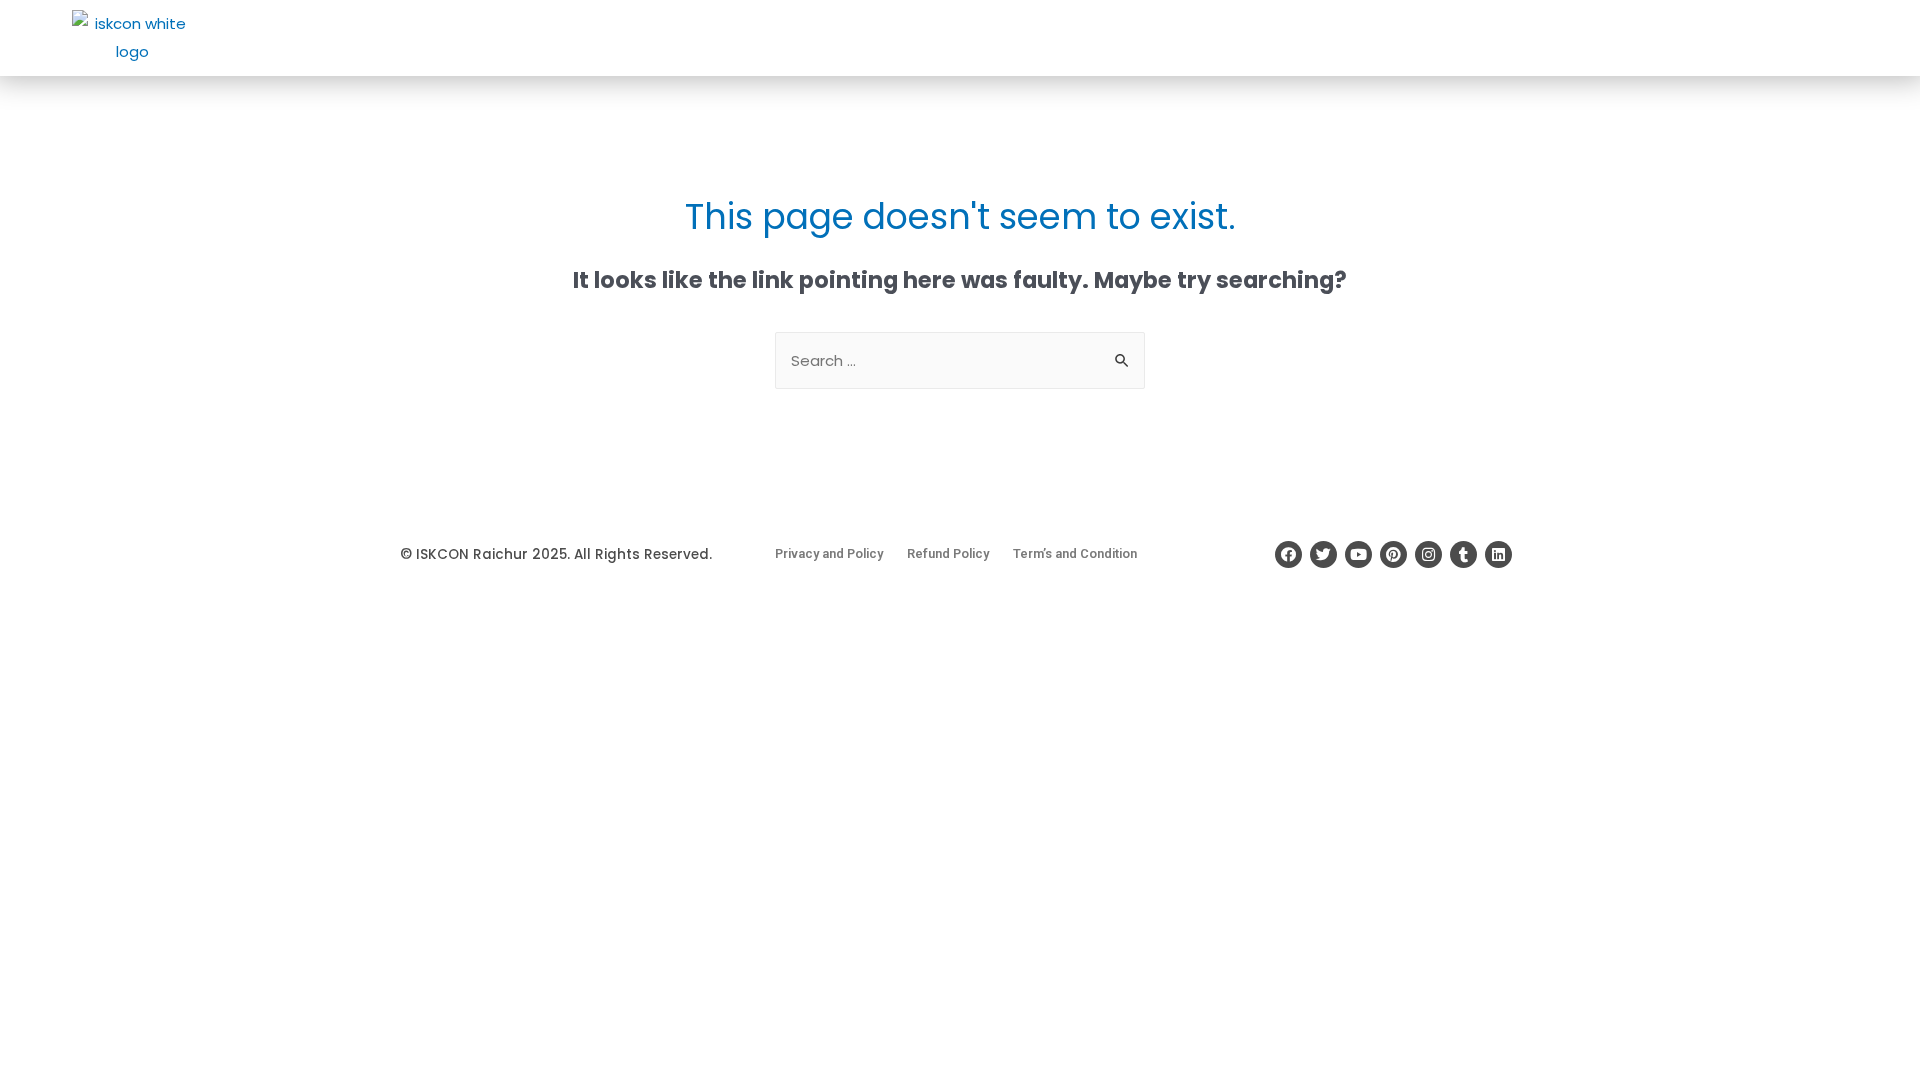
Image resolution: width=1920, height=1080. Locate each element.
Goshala (1153, 37)
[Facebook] (1288, 554)
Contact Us (1813, 37)
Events (1316, 37)
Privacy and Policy (829, 553)
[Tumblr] (1463, 554)
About (983, 37)
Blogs (1559, 37)
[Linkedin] (1498, 554)
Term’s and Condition (1075, 553)
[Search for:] (960, 360)
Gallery (1631, 37)
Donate (1238, 37)
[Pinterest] (1393, 554)
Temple (1068, 37)
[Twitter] (1323, 554)
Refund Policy (948, 553)
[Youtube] (1358, 554)
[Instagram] (1428, 554)
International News (1440, 37)
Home (914, 37)
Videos (1709, 37)
